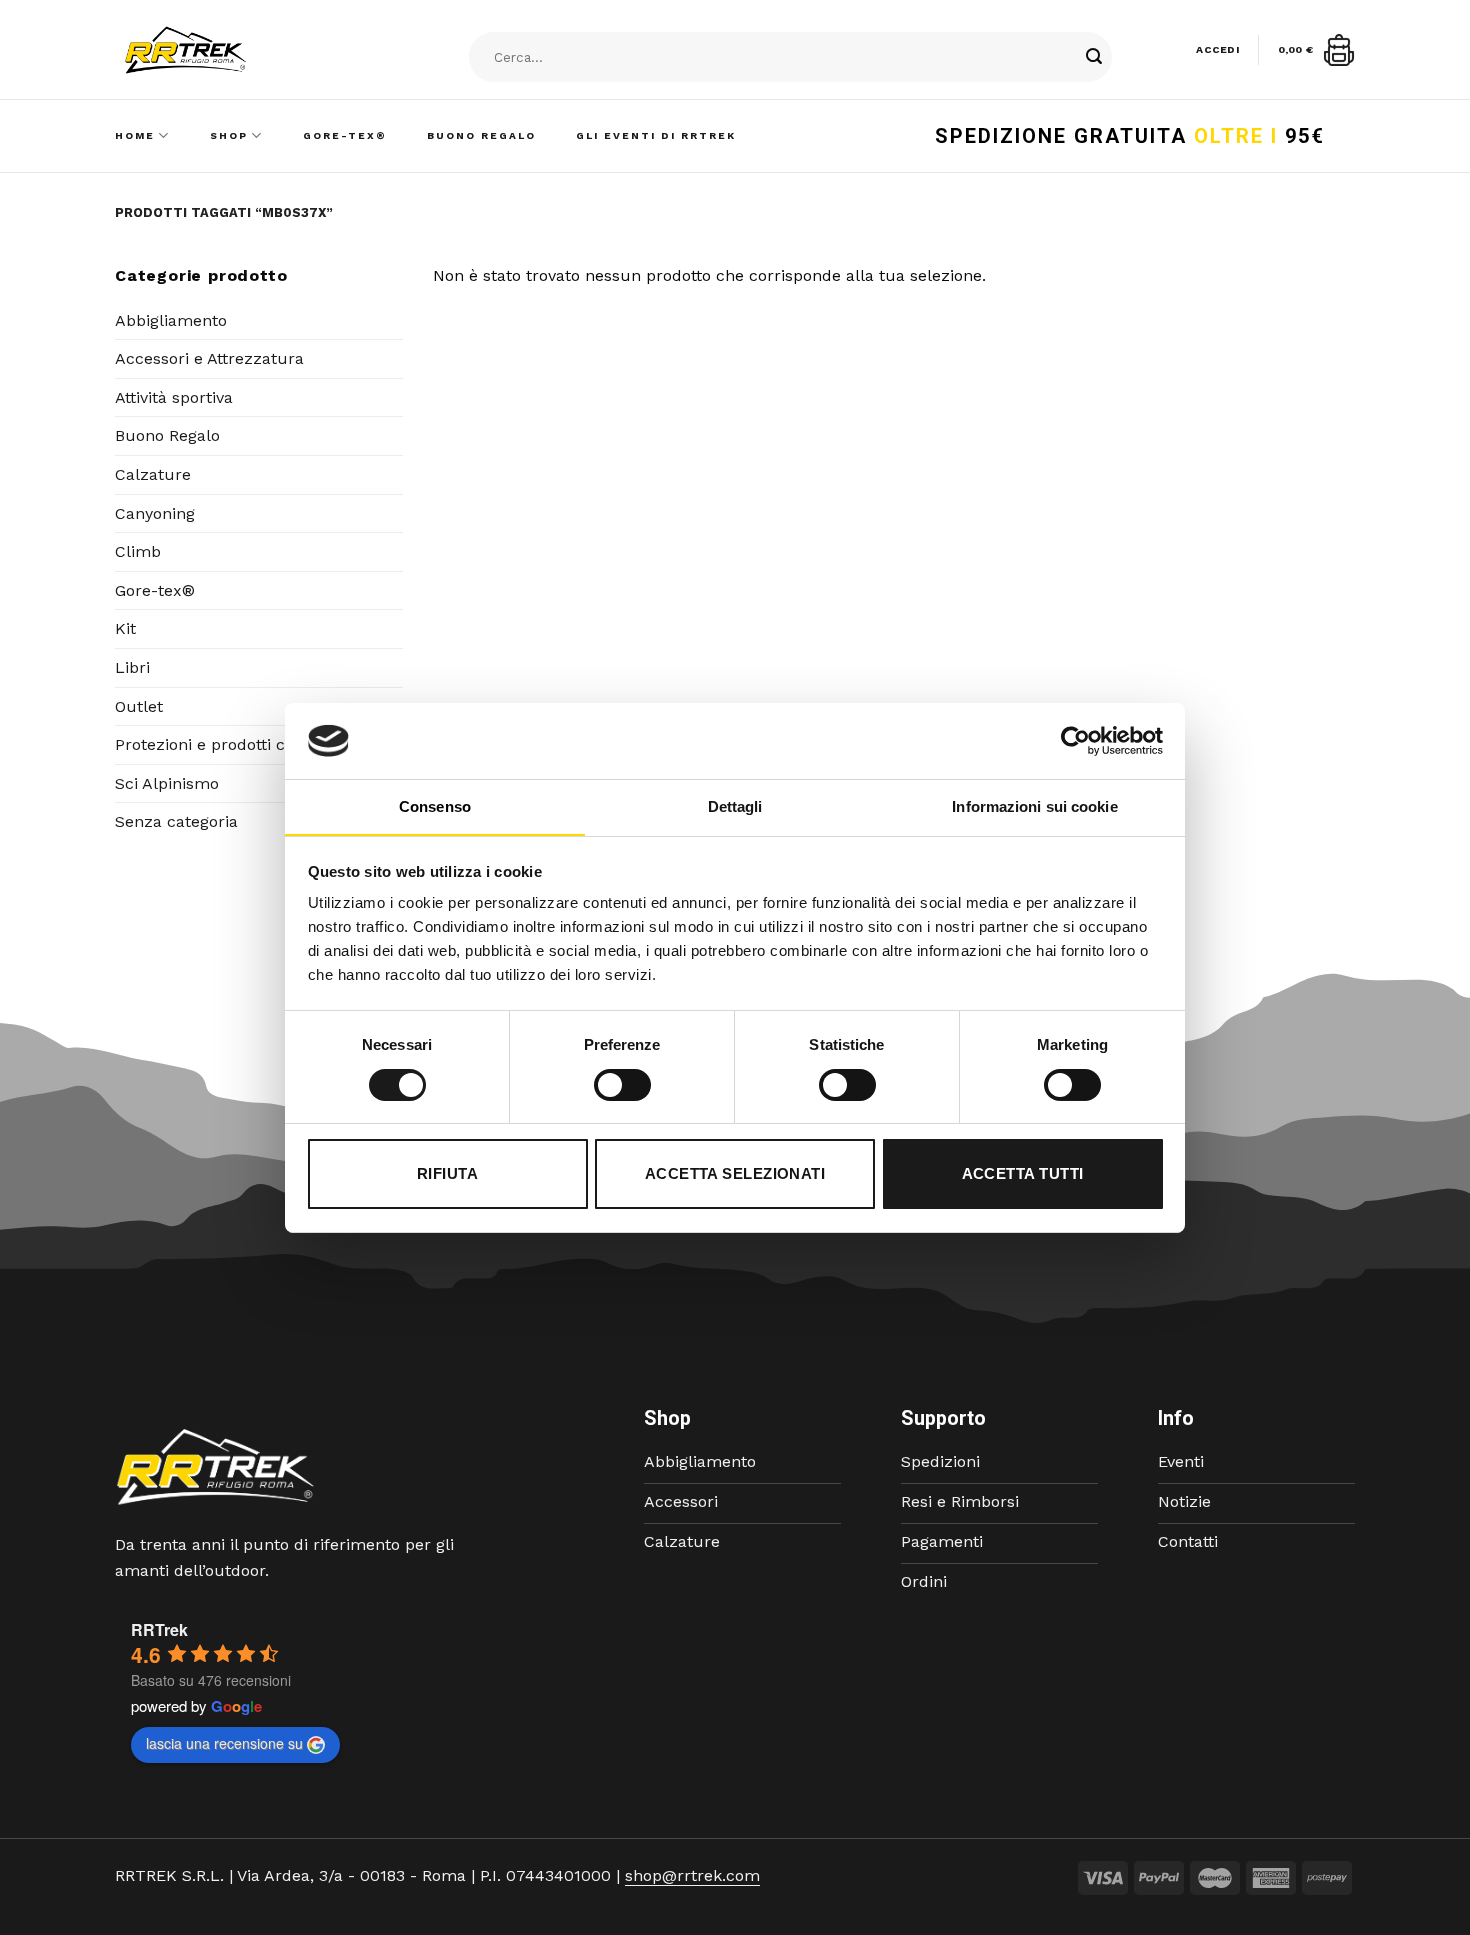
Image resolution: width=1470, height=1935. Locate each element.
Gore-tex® (155, 590)
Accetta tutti (1023, 1173)
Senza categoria (176, 821)
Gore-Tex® (345, 135)
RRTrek (159, 1629)
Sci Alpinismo (167, 783)
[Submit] (1094, 58)
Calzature (153, 474)
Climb (138, 551)
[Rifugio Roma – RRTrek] (236, 50)
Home (135, 135)
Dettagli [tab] (735, 806)
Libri (132, 667)
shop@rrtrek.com (692, 1875)
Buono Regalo (481, 135)
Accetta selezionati (735, 1173)
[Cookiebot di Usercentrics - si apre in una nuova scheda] (1075, 741)
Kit (125, 628)
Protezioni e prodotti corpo (217, 744)
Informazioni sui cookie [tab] (1034, 806)
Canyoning (155, 513)
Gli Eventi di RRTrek (656, 135)
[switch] (622, 1085)
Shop (229, 135)
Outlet (139, 706)
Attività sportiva (174, 397)
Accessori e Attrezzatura (209, 358)
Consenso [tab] (435, 806)
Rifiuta (447, 1173)
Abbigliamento (171, 320)
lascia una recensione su (224, 1743)
